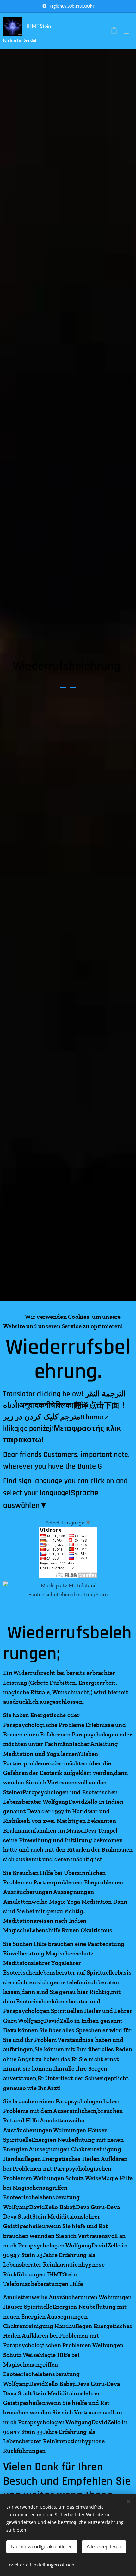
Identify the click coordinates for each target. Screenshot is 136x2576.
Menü (127, 31)
